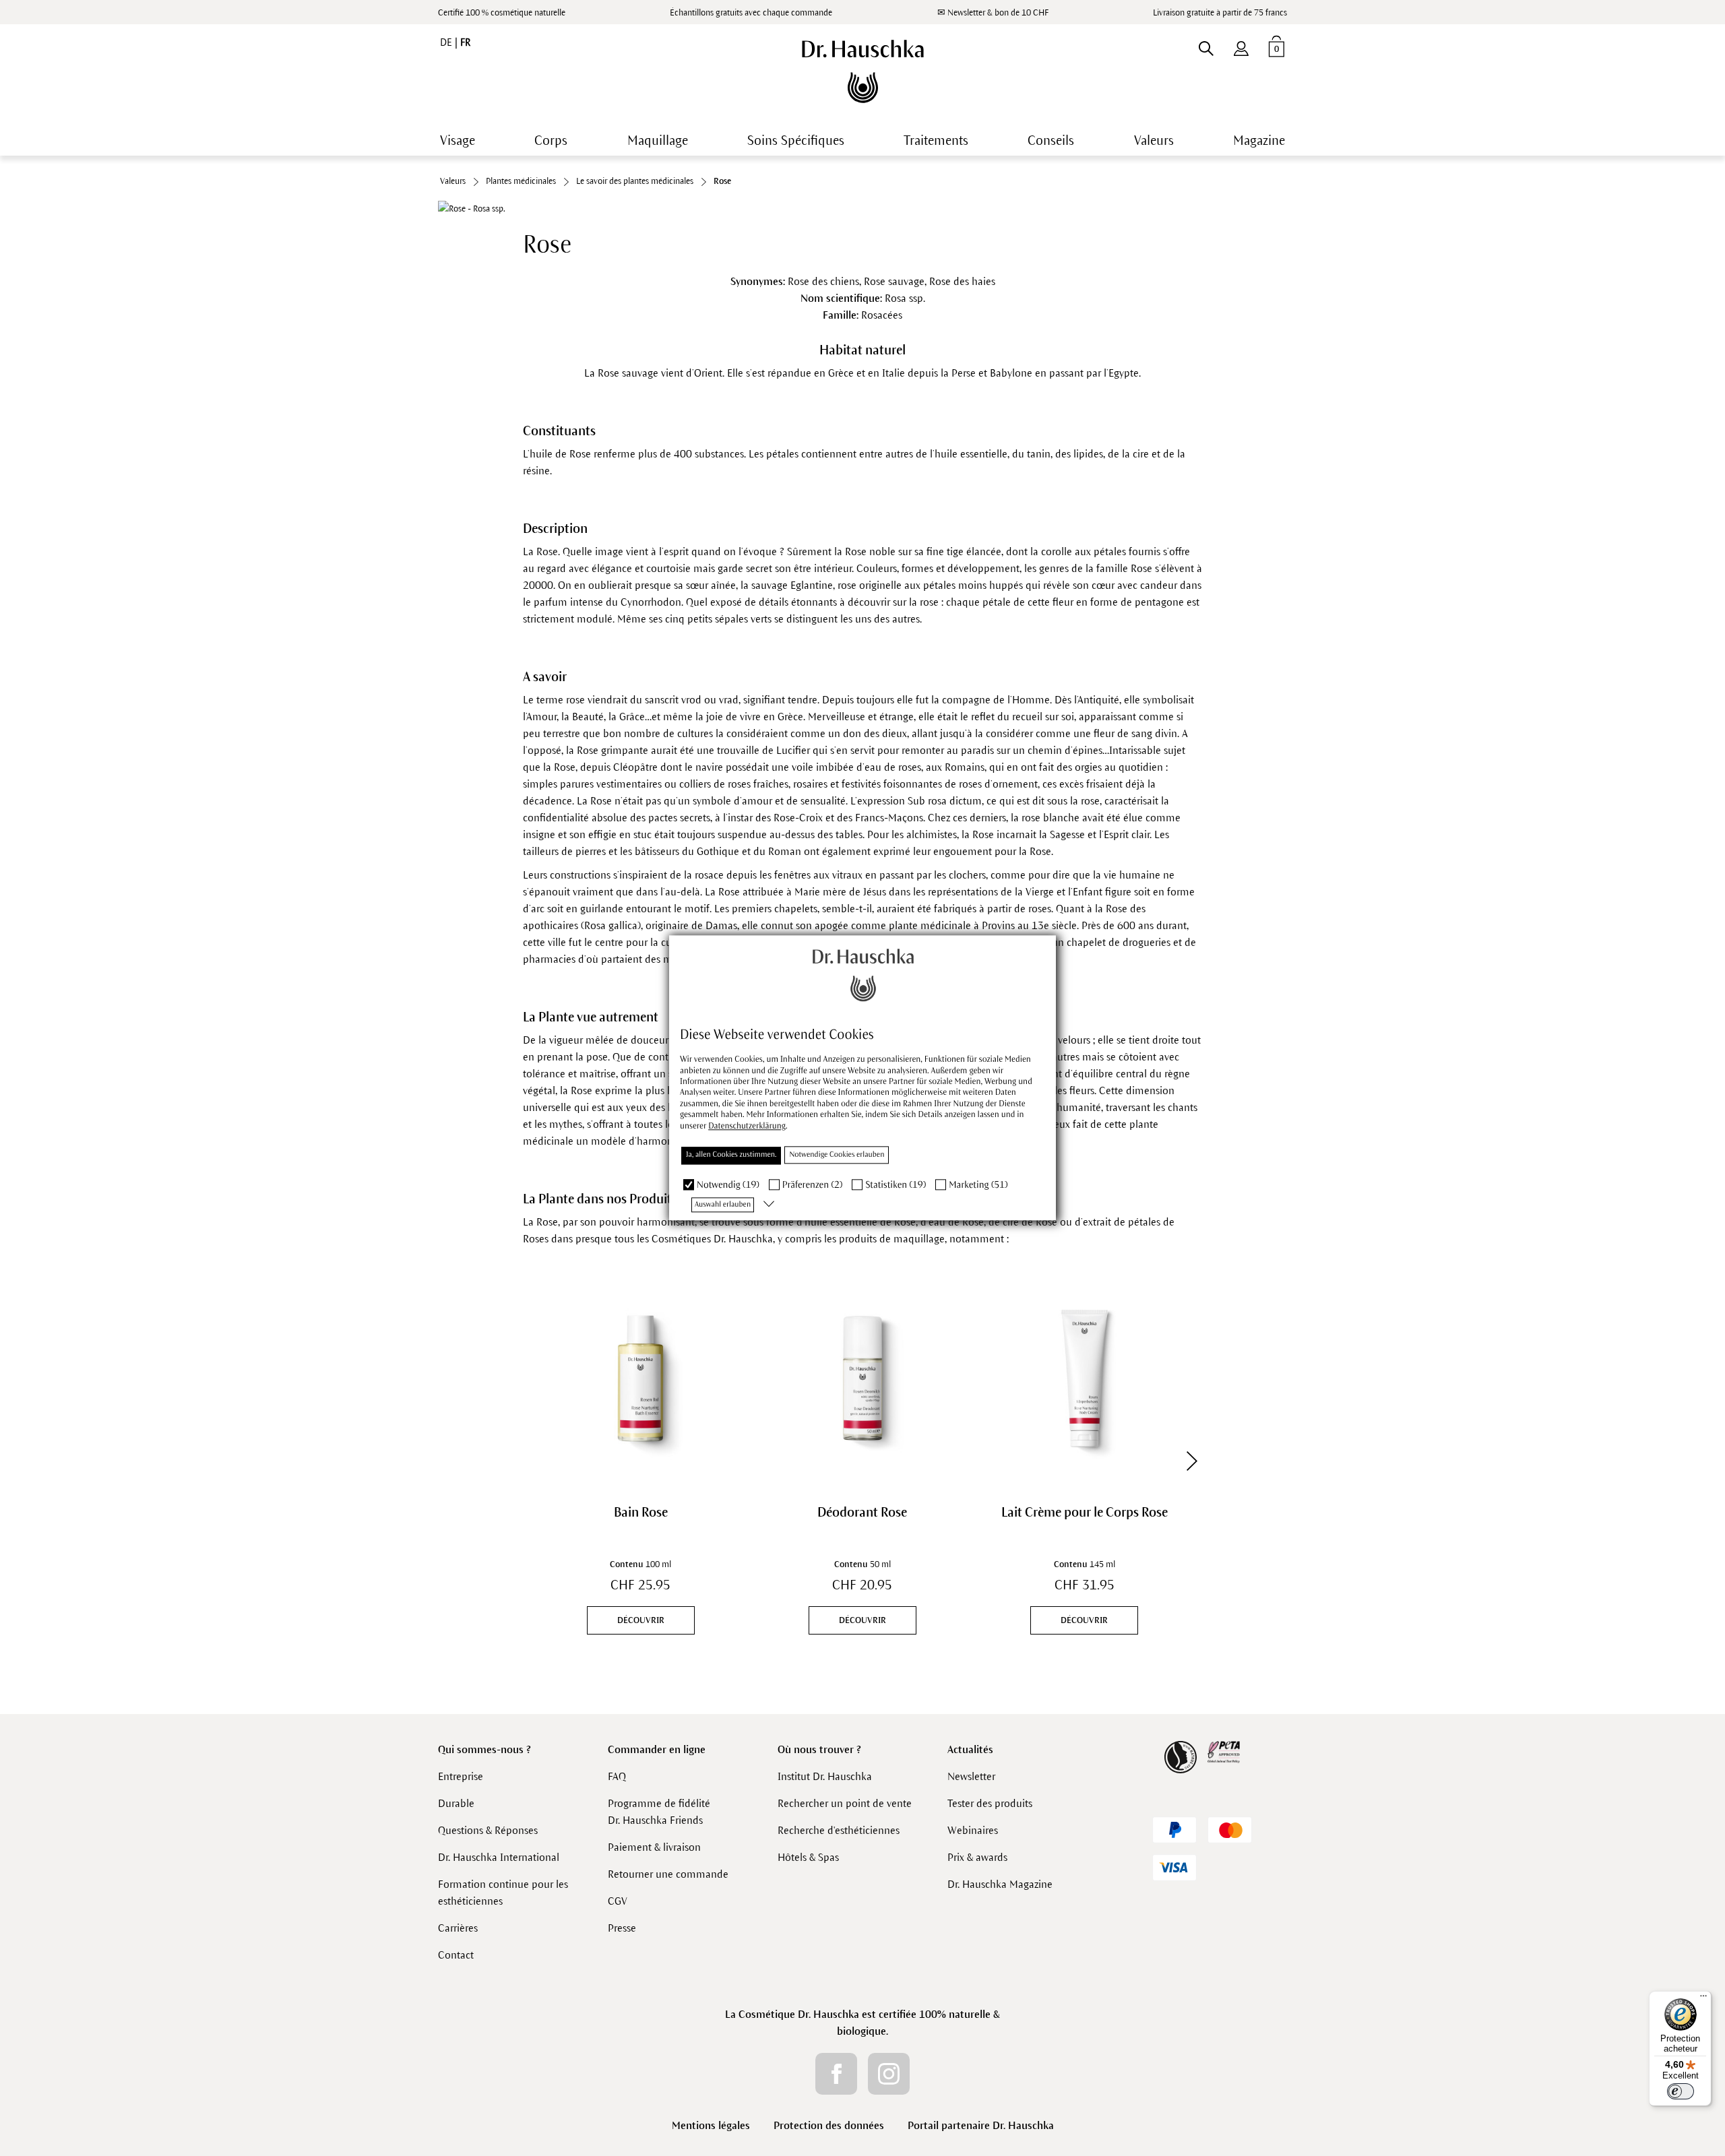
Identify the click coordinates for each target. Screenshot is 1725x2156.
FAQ (617, 1776)
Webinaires (973, 1830)
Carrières (458, 1928)
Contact (456, 1955)
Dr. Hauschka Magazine (1000, 1884)
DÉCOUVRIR (641, 1620)
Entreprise (461, 1776)
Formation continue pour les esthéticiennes (503, 1893)
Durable (456, 1803)
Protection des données (829, 2125)
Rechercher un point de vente (845, 1803)
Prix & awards (977, 1857)
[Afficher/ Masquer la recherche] (1206, 46)
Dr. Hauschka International (499, 1857)
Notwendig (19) (728, 1185)
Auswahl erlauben (723, 1205)
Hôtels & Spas (808, 1857)
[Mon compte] (1241, 46)
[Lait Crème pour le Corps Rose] (1085, 1378)
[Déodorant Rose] (862, 1378)
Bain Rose (641, 1512)
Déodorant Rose (862, 1512)
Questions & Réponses (488, 1830)
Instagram (889, 2074)
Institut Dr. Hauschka (825, 1776)
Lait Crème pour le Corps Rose (1085, 1512)
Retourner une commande (668, 1874)
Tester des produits (990, 1803)
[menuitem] (1241, 46)
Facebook (836, 2074)
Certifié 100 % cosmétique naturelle (502, 13)
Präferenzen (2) (813, 1185)
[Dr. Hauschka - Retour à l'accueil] (863, 71)
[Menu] (1703, 1999)
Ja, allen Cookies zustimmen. (731, 1155)
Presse (622, 1928)
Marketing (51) (978, 1185)
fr (465, 42)
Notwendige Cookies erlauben (837, 1155)
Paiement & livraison (654, 1847)
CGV (618, 1901)
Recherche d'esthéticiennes (839, 1830)
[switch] (1681, 2091)
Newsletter (971, 1776)
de (447, 42)
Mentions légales (711, 2125)
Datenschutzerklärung (747, 1126)
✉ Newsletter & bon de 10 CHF (993, 13)
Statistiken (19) (896, 1185)
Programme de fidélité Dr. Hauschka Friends (659, 1812)
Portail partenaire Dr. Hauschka (981, 2125)
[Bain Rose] (640, 1378)
